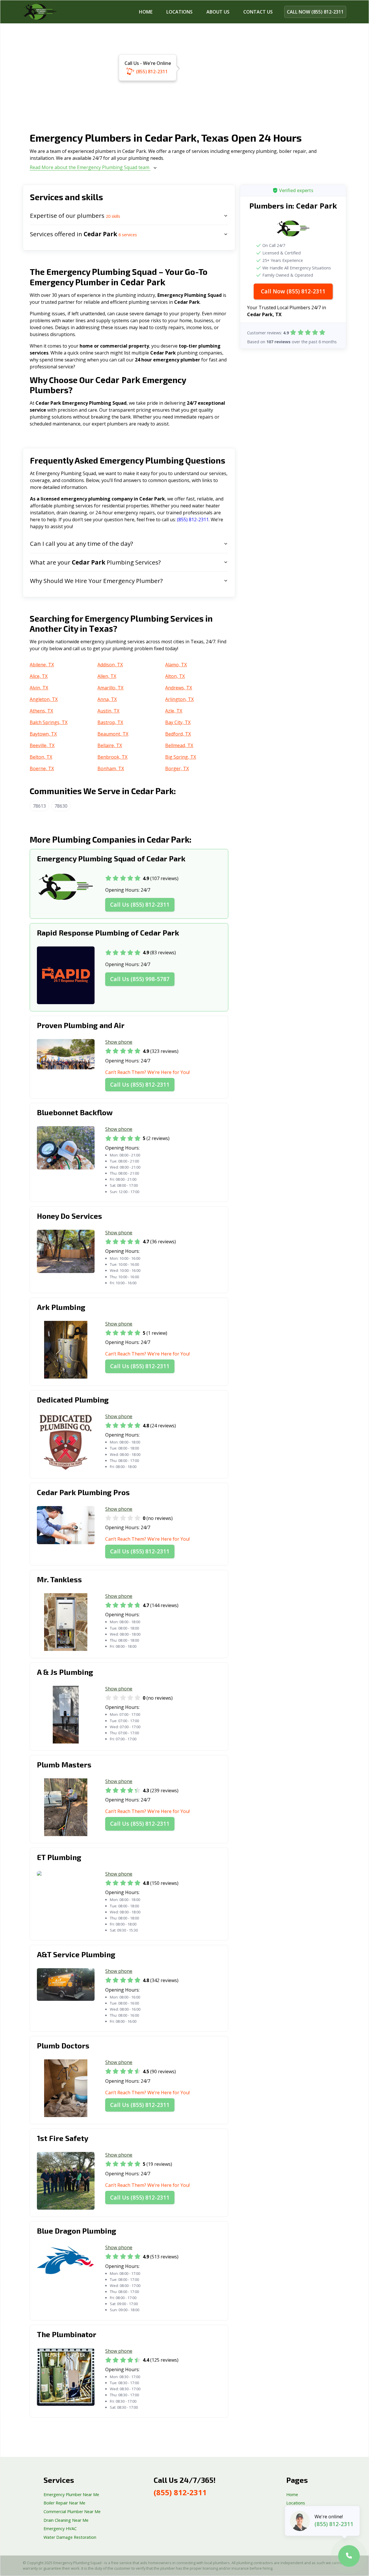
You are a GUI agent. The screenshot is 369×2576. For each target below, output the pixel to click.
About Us (218, 12)
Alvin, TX (39, 688)
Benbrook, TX (112, 757)
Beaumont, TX (113, 734)
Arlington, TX (179, 699)
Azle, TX (174, 711)
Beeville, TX (42, 745)
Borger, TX (177, 768)
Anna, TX (107, 699)
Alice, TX (39, 676)
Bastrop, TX (110, 722)
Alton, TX (175, 676)
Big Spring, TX (181, 757)
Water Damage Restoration (70, 2537)
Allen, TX (107, 676)
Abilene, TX (42, 665)
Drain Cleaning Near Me (66, 2520)
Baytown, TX (43, 734)
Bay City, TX (178, 722)
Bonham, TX (111, 768)
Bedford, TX (178, 734)
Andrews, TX (179, 688)
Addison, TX (110, 665)
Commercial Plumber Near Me (72, 2512)
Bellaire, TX (110, 745)
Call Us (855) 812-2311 (140, 904)
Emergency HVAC (60, 2529)
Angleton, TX (44, 699)
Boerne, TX (42, 768)
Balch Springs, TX (49, 722)
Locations (179, 12)
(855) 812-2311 (152, 72)
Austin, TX (108, 711)
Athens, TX (41, 711)
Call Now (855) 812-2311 (293, 291)
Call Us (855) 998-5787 (140, 979)
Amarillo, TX (110, 688)
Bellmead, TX (179, 745)
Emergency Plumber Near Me (71, 2495)
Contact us (258, 12)
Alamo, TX (176, 665)
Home (146, 12)
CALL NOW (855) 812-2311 (315, 12)
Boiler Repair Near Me (64, 2503)
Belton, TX (41, 757)
